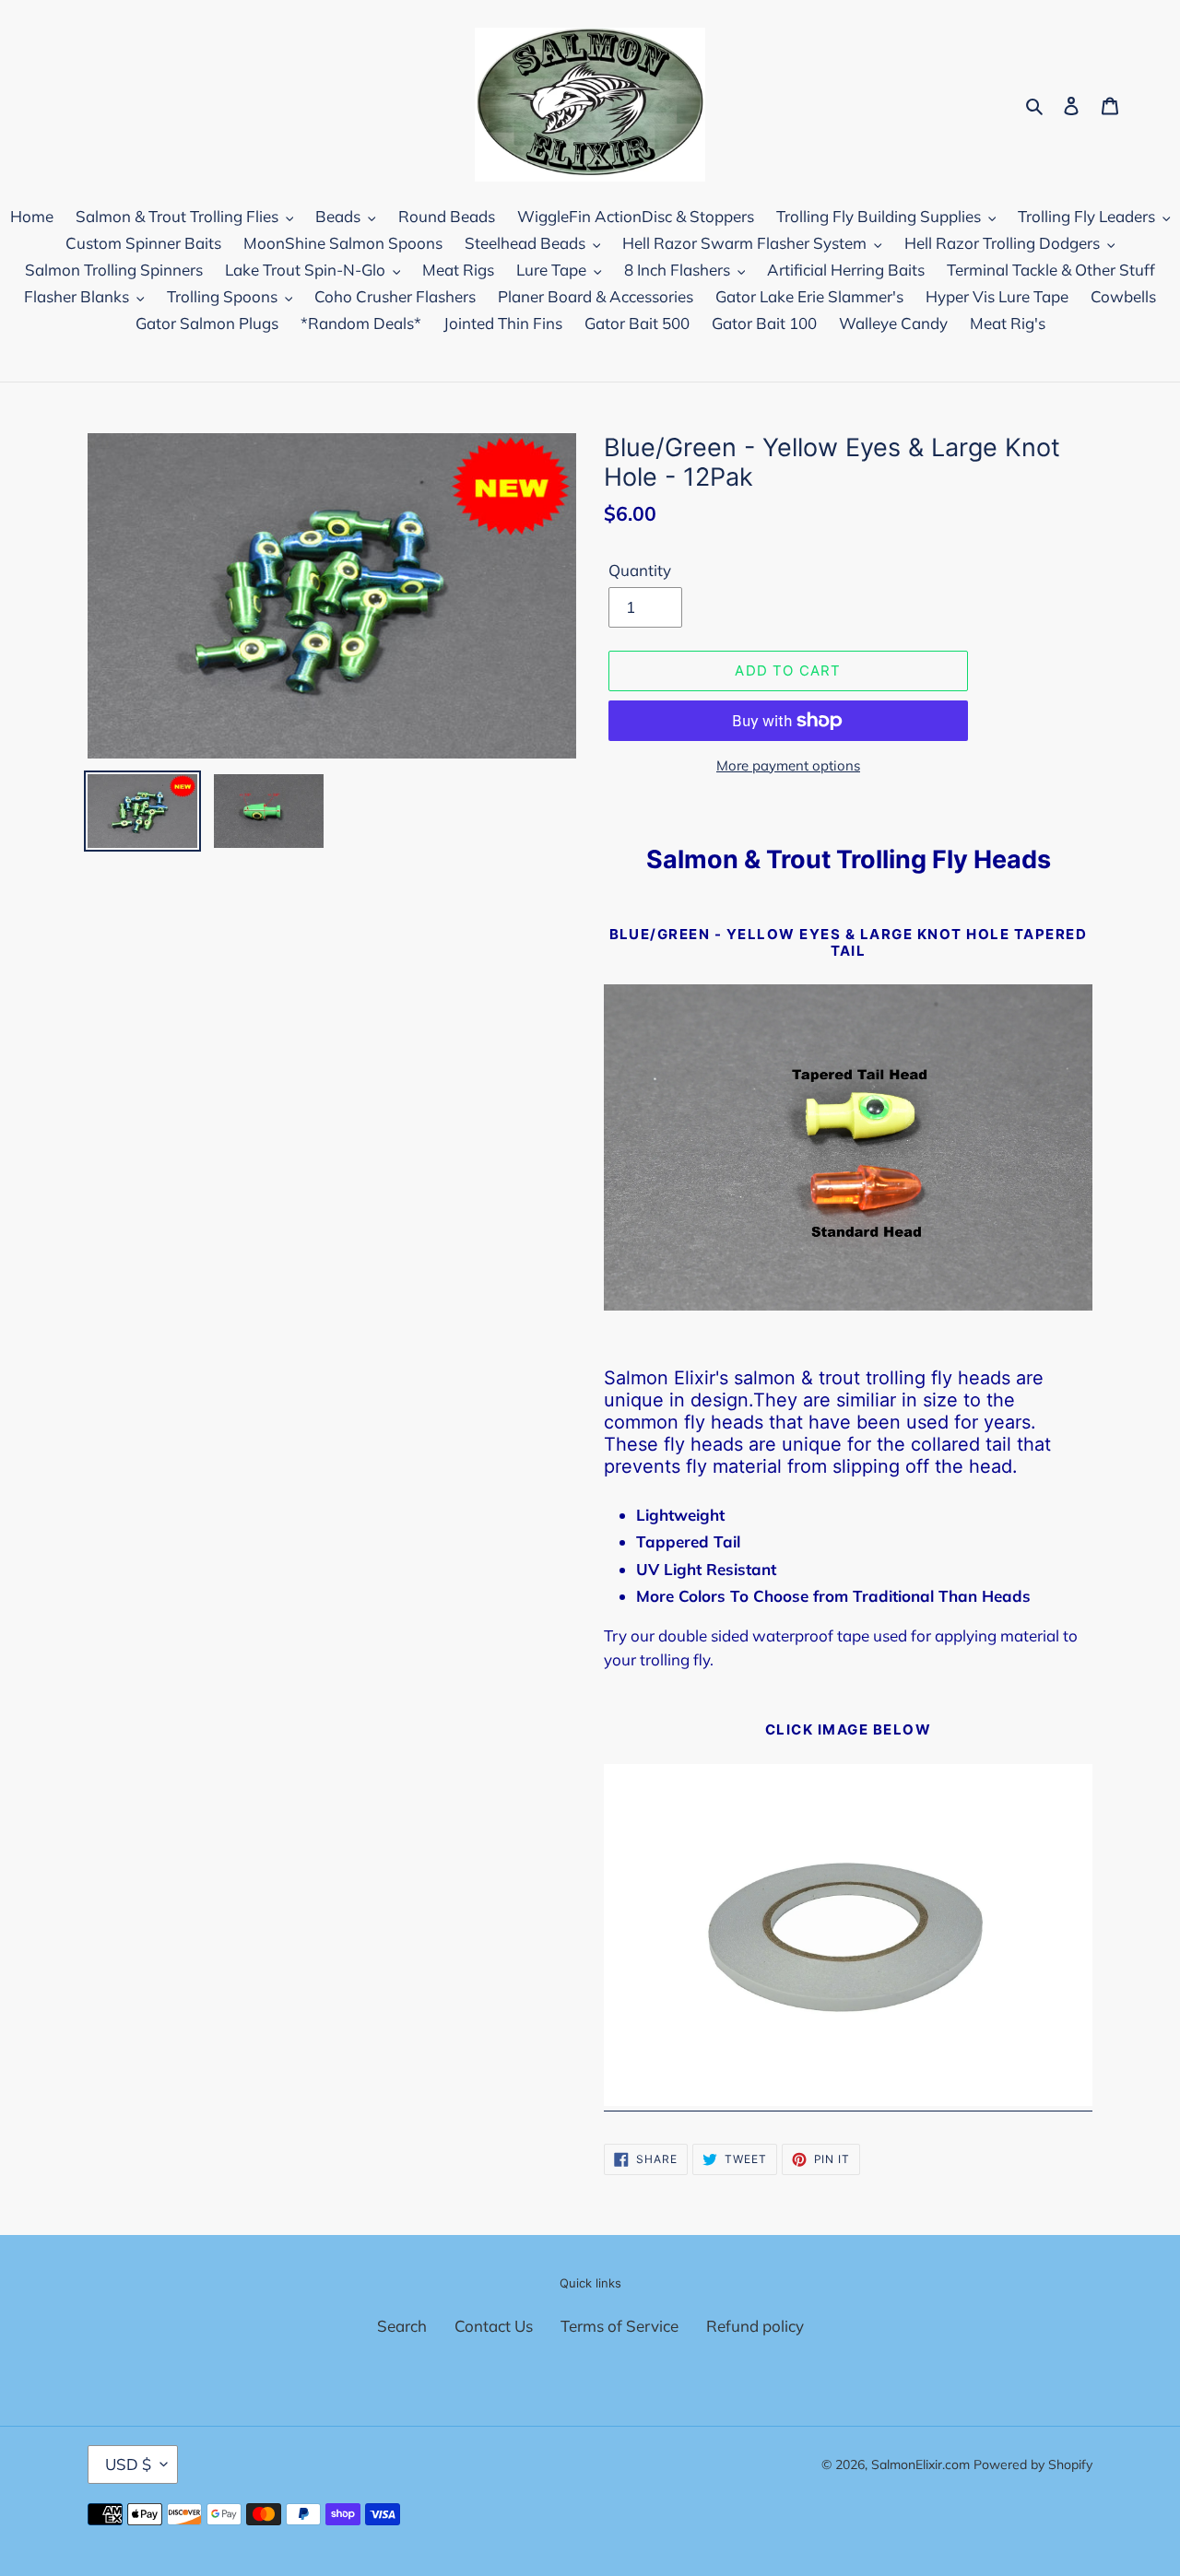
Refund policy (755, 2326)
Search (402, 2326)
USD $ (128, 2464)
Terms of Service (619, 2326)
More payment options (788, 765)
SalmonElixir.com (920, 2464)
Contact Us (494, 2326)
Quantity (640, 570)
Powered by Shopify (1033, 2464)
